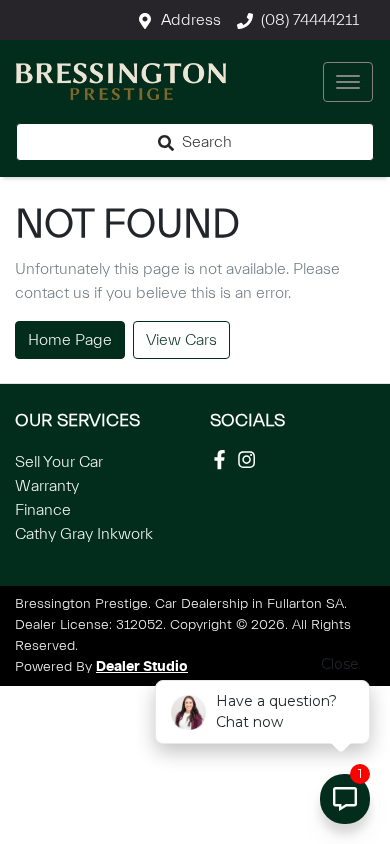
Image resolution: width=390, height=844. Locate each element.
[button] (348, 82)
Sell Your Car (59, 462)
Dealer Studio (142, 667)
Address (191, 20)
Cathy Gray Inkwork (84, 534)
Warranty (47, 486)
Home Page (70, 340)
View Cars (181, 340)
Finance (43, 510)
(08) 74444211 (310, 20)
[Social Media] (223, 459)
